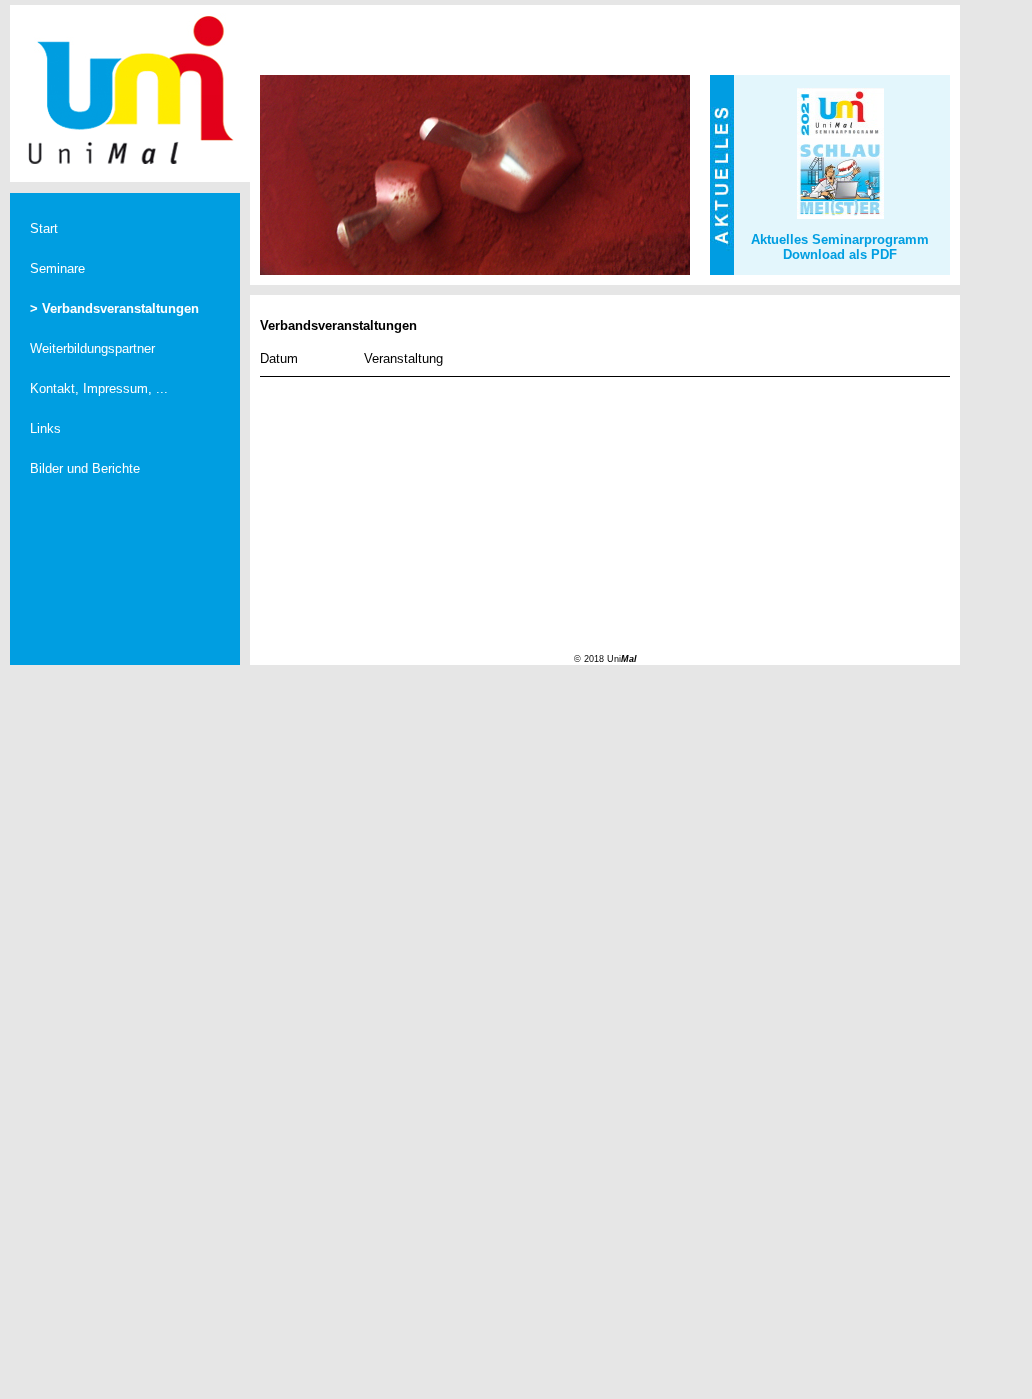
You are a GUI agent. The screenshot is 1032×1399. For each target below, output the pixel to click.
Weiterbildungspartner (92, 348)
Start (44, 228)
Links (45, 428)
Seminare (57, 268)
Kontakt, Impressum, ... (99, 388)
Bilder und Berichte (85, 468)
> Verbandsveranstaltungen (114, 308)
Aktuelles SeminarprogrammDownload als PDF (840, 247)
